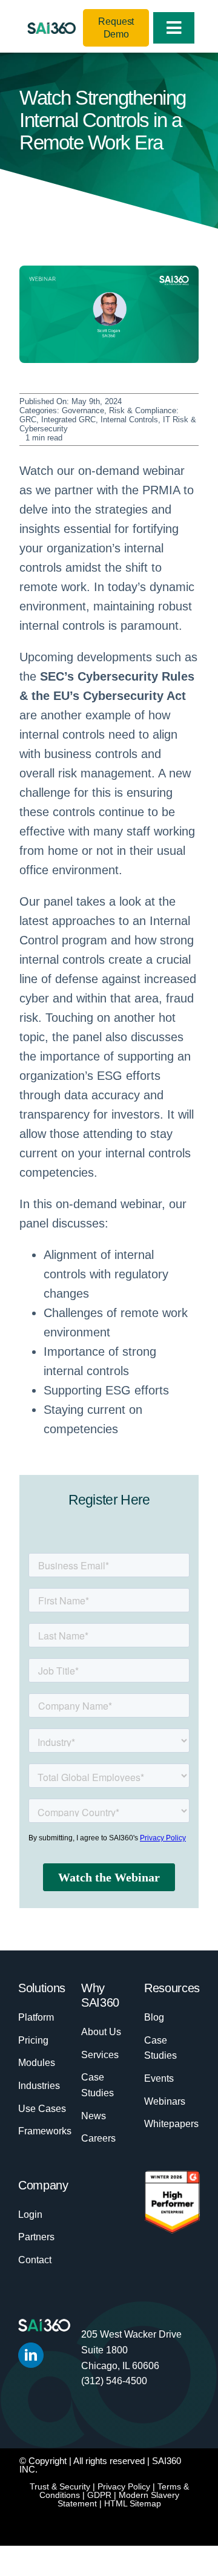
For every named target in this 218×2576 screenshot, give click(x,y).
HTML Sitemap (133, 2503)
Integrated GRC (68, 420)
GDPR (99, 2495)
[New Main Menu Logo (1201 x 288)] (51, 28)
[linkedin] (31, 2355)
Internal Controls (129, 420)
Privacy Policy (124, 2486)
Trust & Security (60, 2486)
